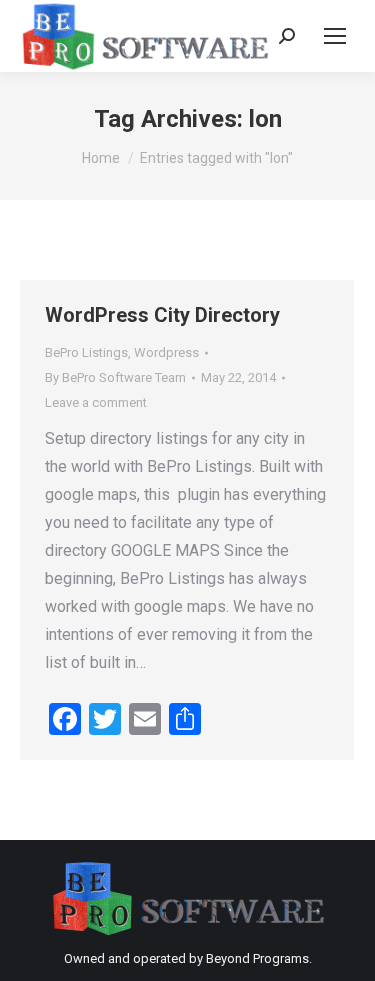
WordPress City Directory (162, 315)
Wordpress (166, 352)
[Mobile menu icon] (335, 36)
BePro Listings (86, 352)
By (115, 377)
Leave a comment (96, 402)
